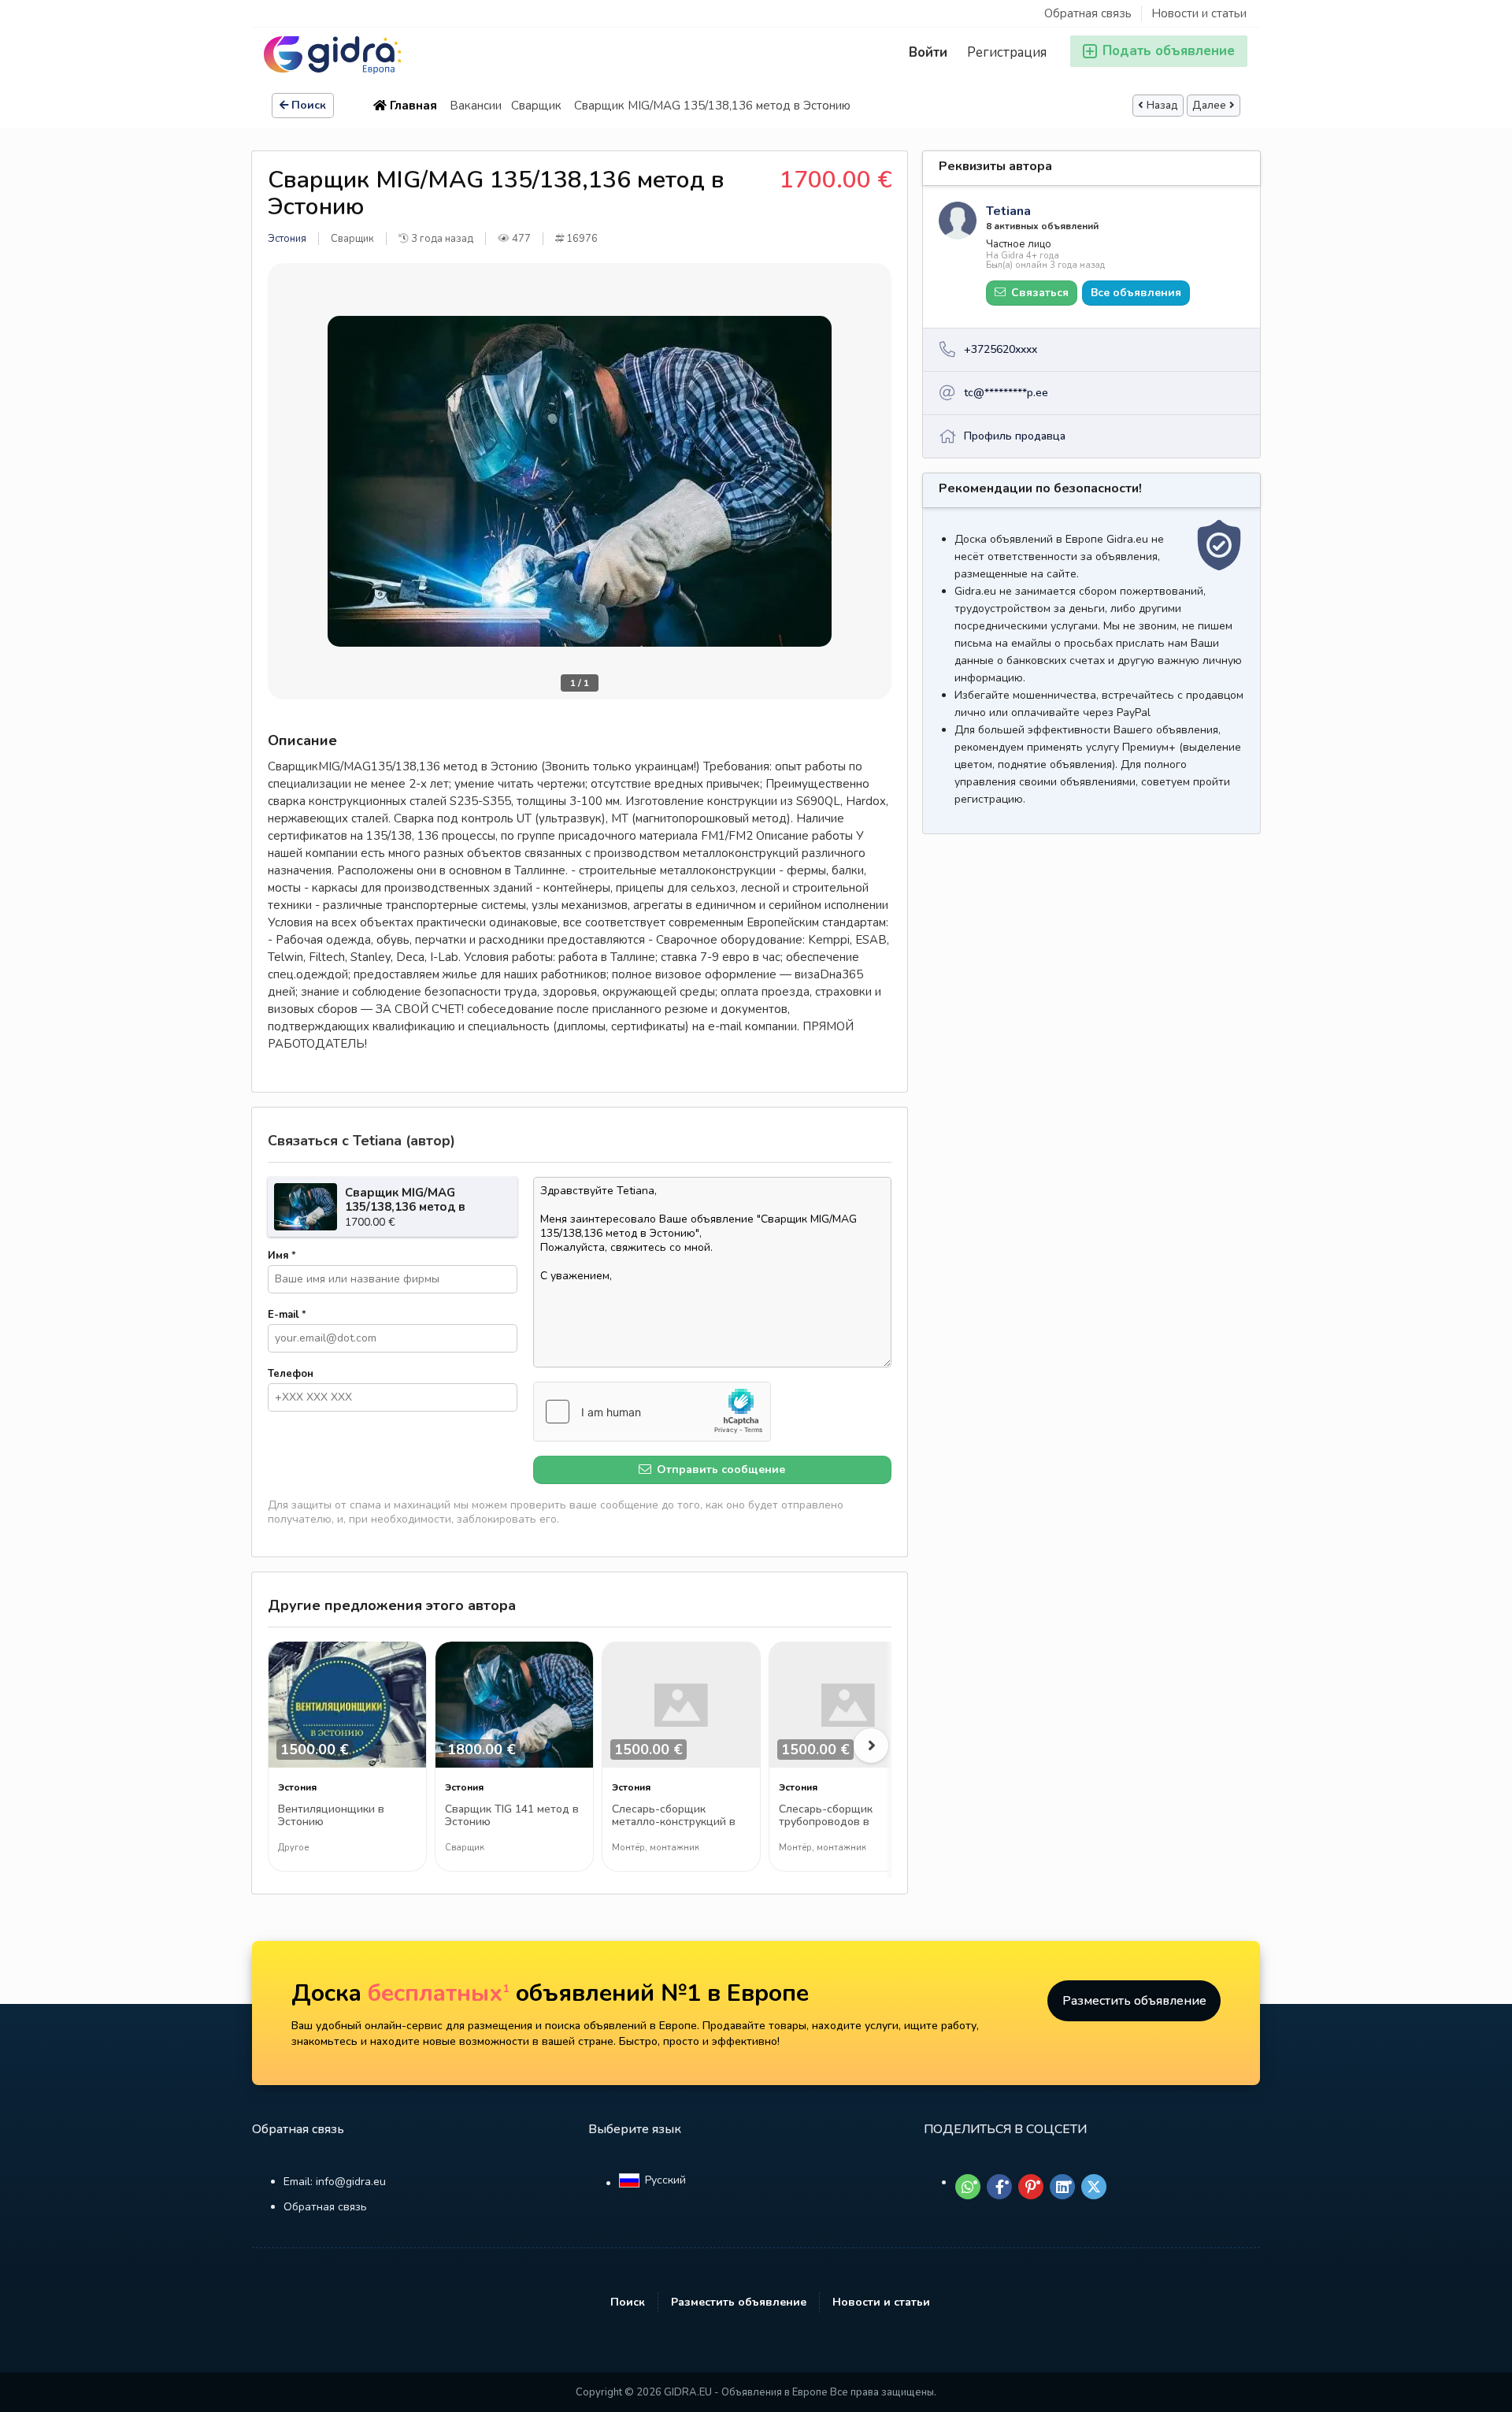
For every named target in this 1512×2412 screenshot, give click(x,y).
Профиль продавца (1015, 436)
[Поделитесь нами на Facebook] (999, 2187)
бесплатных (439, 1993)
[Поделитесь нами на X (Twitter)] (1094, 2187)
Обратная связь (1088, 13)
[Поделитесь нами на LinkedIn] (1062, 2187)
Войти (928, 52)
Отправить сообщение (719, 1469)
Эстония (287, 239)
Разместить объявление (1134, 2001)
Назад (1162, 106)
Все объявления (1136, 293)
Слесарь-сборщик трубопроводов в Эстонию (826, 1816)
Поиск (309, 105)
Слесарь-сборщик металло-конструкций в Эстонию (674, 1816)
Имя (282, 1256)
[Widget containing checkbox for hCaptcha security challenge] (652, 1412)
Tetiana (1008, 211)
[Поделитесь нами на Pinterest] (1031, 2187)
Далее (1209, 106)
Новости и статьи (1199, 13)
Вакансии (476, 106)
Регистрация (1007, 52)
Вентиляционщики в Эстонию (331, 1816)
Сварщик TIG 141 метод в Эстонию (512, 1816)
